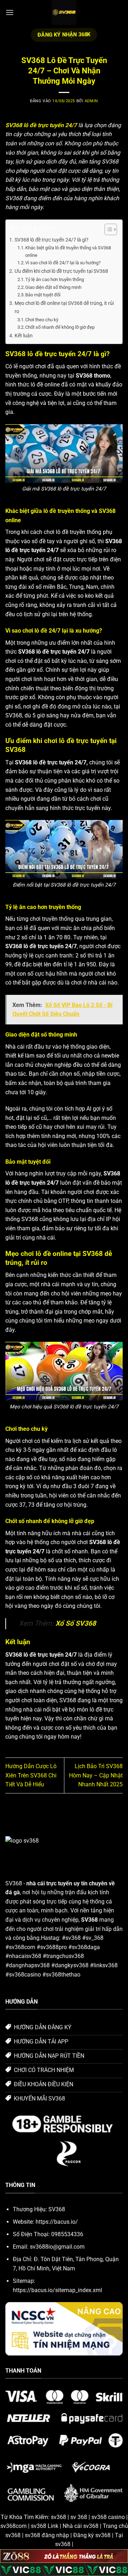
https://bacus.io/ (57, 2222)
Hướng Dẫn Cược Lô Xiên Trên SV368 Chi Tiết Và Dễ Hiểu (31, 1775)
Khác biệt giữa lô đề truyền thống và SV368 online (68, 251)
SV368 (14, 1883)
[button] (10, 12)
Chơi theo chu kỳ (42, 320)
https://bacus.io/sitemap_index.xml (57, 2290)
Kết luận (24, 336)
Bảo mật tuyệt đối (43, 295)
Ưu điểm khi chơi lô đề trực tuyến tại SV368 (61, 271)
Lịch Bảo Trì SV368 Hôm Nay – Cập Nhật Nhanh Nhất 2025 (96, 1775)
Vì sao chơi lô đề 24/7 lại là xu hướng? (63, 263)
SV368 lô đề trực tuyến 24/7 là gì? (52, 240)
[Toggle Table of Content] (107, 229)
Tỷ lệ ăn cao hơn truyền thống (55, 279)
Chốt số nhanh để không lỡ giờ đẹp (60, 327)
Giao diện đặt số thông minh (53, 287)
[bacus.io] (64, 12)
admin (91, 101)
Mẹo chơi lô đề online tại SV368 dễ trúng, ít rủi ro (64, 307)
